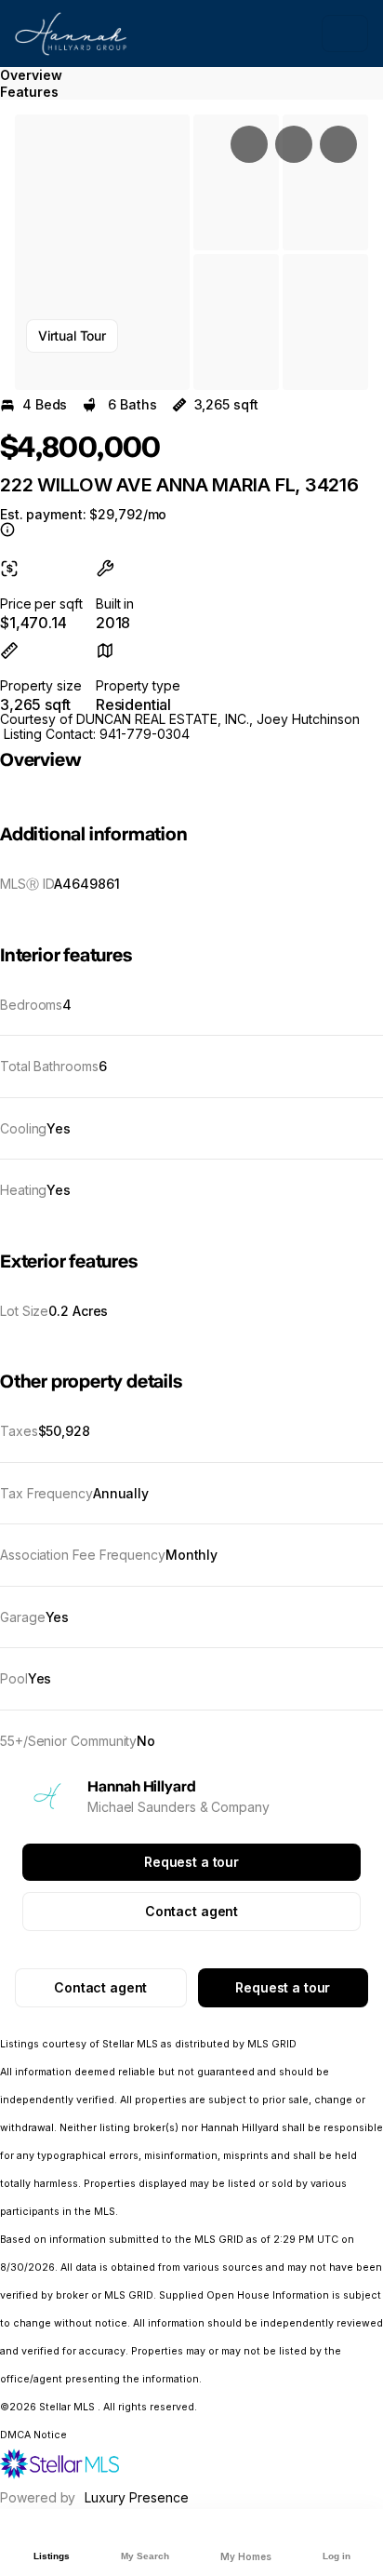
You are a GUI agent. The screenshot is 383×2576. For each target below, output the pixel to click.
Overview (31, 75)
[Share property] (338, 144)
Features (29, 92)
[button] (102, 252)
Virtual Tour (72, 335)
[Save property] (294, 144)
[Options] (249, 144)
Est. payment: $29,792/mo (83, 515)
